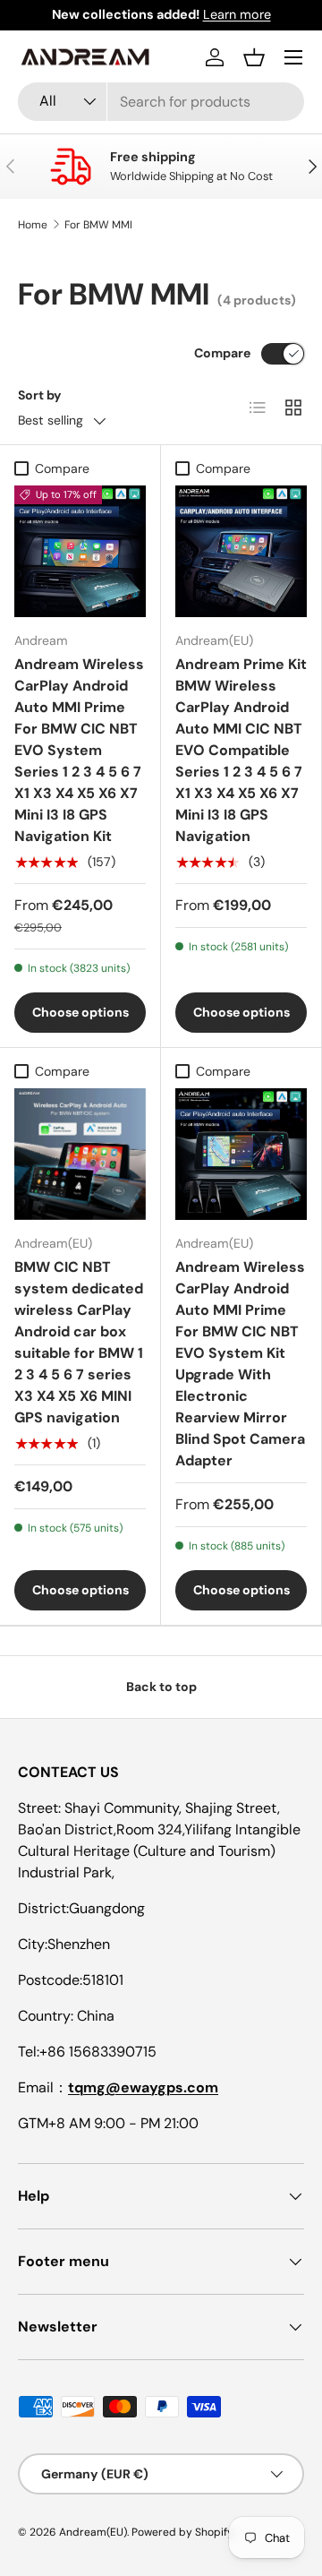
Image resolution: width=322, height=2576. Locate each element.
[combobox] (161, 102)
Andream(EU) (93, 2532)
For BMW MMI (98, 225)
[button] (254, 57)
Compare (222, 353)
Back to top (161, 1687)
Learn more (237, 14)
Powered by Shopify (182, 2532)
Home (33, 225)
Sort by (40, 395)
